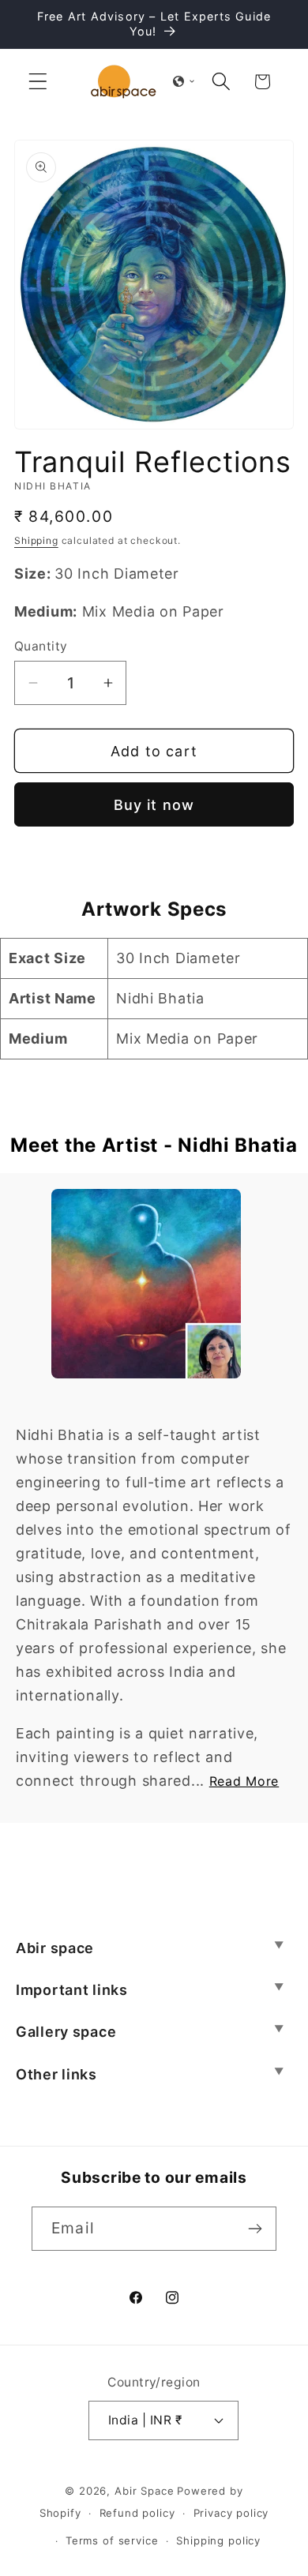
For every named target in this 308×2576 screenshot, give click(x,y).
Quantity (41, 646)
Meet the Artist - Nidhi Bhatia (154, 1145)
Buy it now (154, 805)
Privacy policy (231, 2513)
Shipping (36, 540)
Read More (244, 1781)
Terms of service (112, 2540)
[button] (38, 82)
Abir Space (144, 2491)
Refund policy (137, 2513)
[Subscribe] (255, 2229)
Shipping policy (218, 2540)
